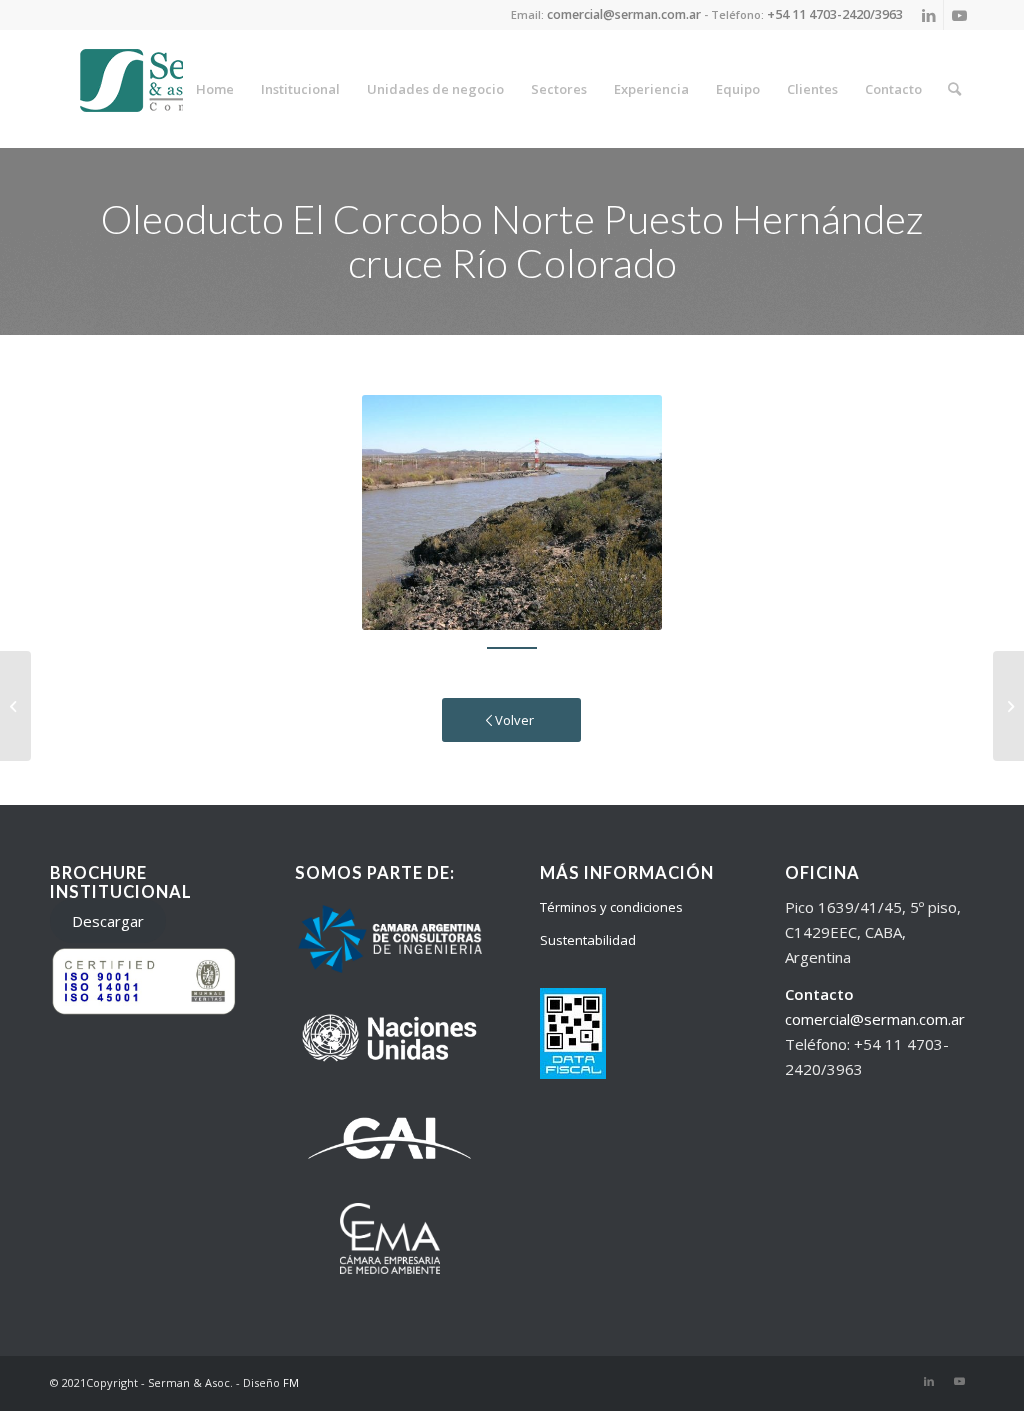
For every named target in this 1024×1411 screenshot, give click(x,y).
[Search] (954, 89)
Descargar (108, 921)
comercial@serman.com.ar (875, 1019)
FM (291, 1382)
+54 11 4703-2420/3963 (835, 14)
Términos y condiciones (611, 907)
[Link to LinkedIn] (928, 15)
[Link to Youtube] (959, 15)
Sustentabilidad (588, 940)
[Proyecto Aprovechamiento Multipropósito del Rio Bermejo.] (1008, 706)
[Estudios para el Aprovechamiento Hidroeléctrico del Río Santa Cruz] (15, 706)
